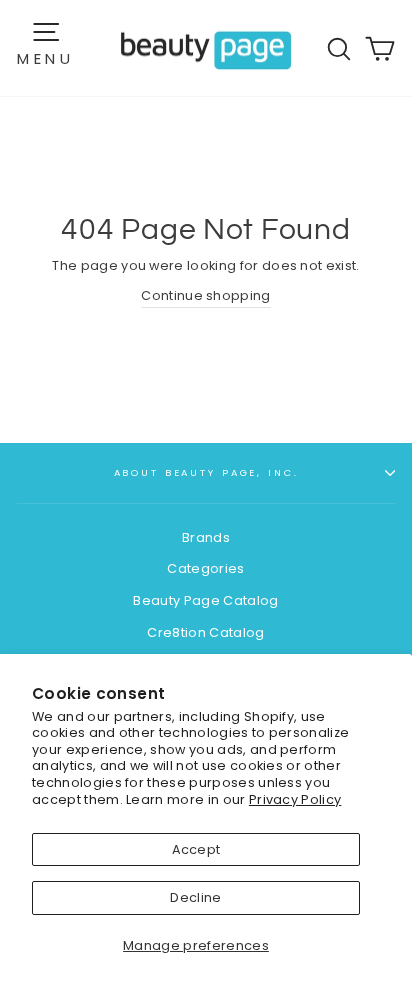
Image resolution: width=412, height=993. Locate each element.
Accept (196, 849)
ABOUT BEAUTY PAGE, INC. (206, 472)
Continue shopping (205, 295)
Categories (205, 568)
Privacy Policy (295, 799)
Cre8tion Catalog (205, 632)
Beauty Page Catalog (205, 600)
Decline (195, 897)
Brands (206, 537)
